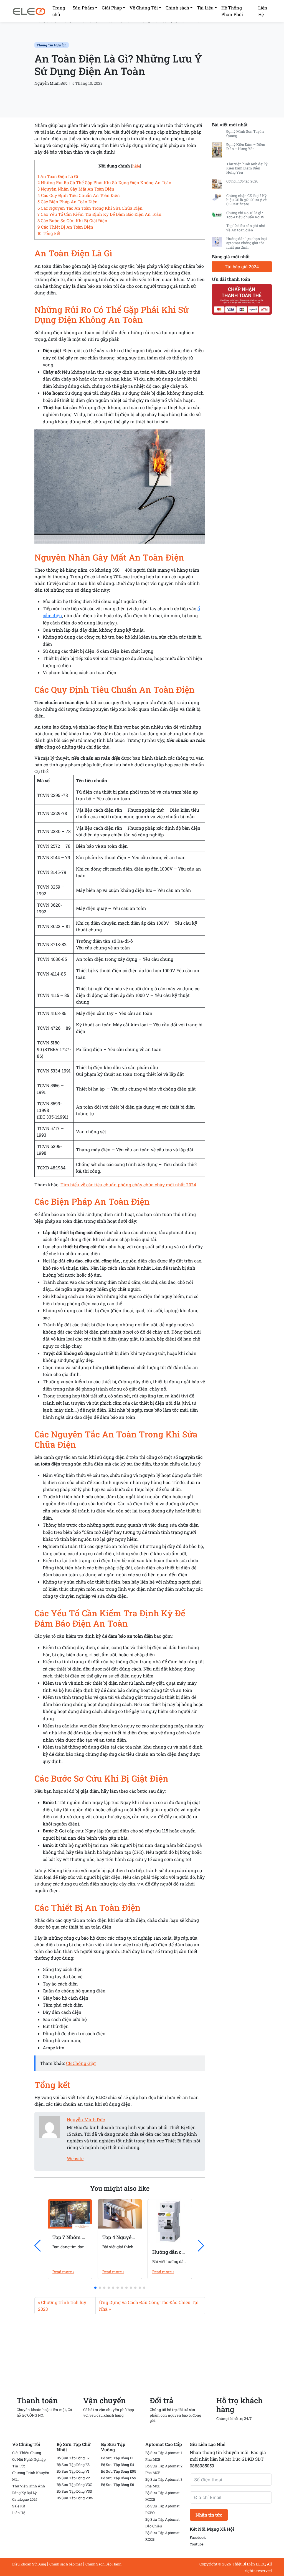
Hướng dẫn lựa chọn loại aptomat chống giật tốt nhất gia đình (247, 243)
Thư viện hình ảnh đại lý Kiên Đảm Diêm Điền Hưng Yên (247, 168)
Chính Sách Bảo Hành (103, 2564)
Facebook (198, 2537)
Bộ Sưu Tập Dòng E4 (117, 2465)
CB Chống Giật (81, 2063)
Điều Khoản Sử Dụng (29, 2564)
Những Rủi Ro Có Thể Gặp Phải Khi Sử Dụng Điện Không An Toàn (104, 182)
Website (75, 2158)
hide (136, 166)
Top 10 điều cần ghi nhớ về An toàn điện (246, 228)
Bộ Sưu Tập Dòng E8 (73, 2465)
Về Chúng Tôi (144, 8)
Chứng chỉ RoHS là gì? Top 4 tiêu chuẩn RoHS (245, 215)
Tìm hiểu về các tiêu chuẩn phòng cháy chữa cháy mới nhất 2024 (128, 1185)
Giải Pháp (112, 8)
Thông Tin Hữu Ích (52, 45)
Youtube (197, 2544)
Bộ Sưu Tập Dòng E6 (117, 2485)
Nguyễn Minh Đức (51, 83)
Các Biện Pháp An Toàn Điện (68, 202)
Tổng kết (49, 233)
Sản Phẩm (83, 8)
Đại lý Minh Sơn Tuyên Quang (245, 133)
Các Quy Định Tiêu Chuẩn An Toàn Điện (79, 195)
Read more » (63, 2272)
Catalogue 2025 (25, 2499)
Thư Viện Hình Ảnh (29, 2486)
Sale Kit (19, 2506)
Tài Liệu (205, 8)
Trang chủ (59, 11)
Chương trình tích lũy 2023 (62, 2306)
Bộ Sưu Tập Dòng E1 (117, 2458)
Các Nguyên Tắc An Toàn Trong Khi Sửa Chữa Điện (90, 208)
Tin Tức (19, 2466)
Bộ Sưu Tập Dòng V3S (74, 2491)
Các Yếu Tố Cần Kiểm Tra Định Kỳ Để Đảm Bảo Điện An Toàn (99, 214)
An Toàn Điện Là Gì (58, 176)
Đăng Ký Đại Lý (24, 2493)
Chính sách (177, 8)
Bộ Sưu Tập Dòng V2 (73, 2478)
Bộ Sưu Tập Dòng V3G (74, 2485)
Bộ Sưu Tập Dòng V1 (73, 2471)
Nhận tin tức (209, 2515)
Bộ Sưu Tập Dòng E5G (119, 2471)
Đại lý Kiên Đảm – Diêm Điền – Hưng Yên (246, 147)
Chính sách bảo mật (66, 2564)
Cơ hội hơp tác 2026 (242, 181)
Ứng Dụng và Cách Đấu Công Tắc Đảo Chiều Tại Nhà (149, 2306)
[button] (95, 2288)
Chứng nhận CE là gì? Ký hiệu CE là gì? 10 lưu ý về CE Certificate (247, 200)
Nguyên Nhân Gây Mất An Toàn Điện (76, 189)
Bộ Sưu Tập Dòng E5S (119, 2478)
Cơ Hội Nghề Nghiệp (29, 2459)
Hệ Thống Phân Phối (232, 11)
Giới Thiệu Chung (27, 2453)
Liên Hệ (263, 11)
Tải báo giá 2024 (242, 267)
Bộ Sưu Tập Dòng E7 (73, 2458)
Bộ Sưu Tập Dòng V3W (75, 2498)
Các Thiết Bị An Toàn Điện (65, 227)
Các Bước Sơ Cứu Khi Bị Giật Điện (72, 221)
